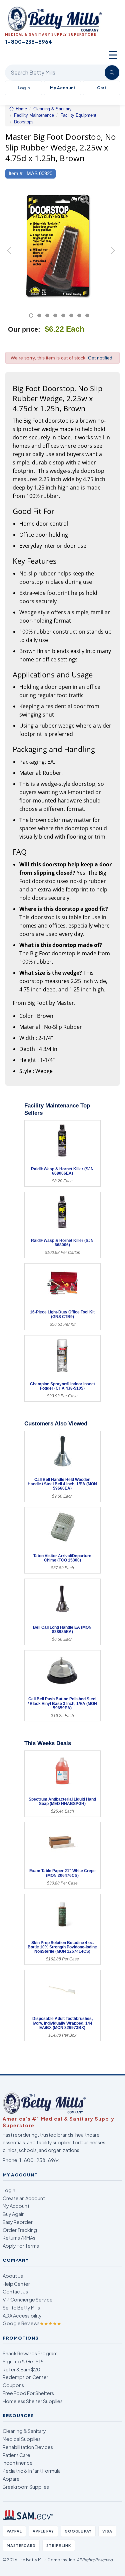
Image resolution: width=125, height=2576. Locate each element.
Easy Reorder (18, 2222)
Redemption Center (25, 2377)
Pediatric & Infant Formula (32, 2471)
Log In (24, 88)
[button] (9, 253)
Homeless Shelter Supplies (33, 2401)
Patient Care (16, 2455)
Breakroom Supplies (26, 2487)
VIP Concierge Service (28, 2299)
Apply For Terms (21, 2246)
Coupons (13, 2385)
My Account (63, 88)
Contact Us (15, 2291)
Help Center (16, 2284)
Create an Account (24, 2198)
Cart (102, 88)
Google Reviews (32, 2323)
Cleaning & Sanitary (24, 2431)
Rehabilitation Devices (28, 2447)
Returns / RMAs (19, 2238)
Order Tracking (20, 2230)
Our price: (24, 329)
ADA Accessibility (22, 2316)
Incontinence (18, 2463)
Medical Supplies (22, 2439)
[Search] (112, 73)
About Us (13, 2276)
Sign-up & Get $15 (23, 2361)
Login (9, 2190)
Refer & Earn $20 (21, 2369)
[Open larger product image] (59, 246)
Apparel (12, 2479)
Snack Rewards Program (30, 2353)
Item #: (16, 173)
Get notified (100, 358)
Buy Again (14, 2214)
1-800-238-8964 (40, 2160)
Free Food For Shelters (28, 2393)
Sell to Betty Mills (21, 2307)
